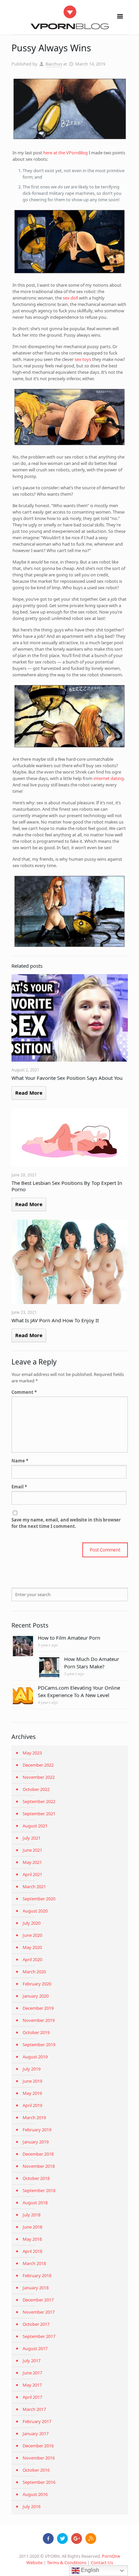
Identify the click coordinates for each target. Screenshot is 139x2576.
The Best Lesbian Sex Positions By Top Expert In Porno (67, 1186)
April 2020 (32, 1959)
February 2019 (37, 2130)
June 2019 (32, 2081)
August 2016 (35, 2494)
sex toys (83, 359)
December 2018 (38, 2154)
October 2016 (36, 2470)
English (89, 2570)
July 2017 (32, 2361)
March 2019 (34, 2117)
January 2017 (36, 2434)
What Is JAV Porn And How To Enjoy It (55, 1320)
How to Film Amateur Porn (69, 1638)
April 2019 (32, 2105)
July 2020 (32, 1923)
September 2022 (39, 1801)
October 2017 (36, 2324)
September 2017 (39, 2336)
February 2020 (37, 1984)
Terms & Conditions (67, 2562)
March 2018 (34, 2263)
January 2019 (36, 2142)
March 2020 (34, 1972)
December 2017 (38, 2300)
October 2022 (36, 1789)
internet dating (109, 778)
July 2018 (32, 2215)
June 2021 (32, 1850)
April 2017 (32, 2397)
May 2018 (32, 2239)
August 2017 (35, 2348)
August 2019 (35, 2057)
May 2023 (32, 1753)
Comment (24, 1392)
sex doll (70, 298)
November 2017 (39, 2312)
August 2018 (35, 2203)
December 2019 (38, 2008)
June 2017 (32, 2373)
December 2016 (38, 2446)
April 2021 (32, 1874)
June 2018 (32, 2227)
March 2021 (34, 1887)
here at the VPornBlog (65, 153)
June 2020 (32, 1935)
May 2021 (32, 1862)
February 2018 (37, 2275)
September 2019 (39, 2045)
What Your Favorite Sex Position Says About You (67, 1078)
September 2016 (39, 2482)
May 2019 (32, 2093)
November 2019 (39, 2020)
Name (20, 1461)
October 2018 (36, 2178)
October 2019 (36, 2032)
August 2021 (35, 1826)
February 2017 (37, 2421)
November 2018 (39, 2166)
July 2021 (32, 1838)
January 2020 (36, 1996)
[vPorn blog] (70, 17)
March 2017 (34, 2409)
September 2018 (39, 2190)
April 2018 (32, 2251)
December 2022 (38, 1765)
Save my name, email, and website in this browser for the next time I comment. (66, 1523)
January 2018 (36, 2288)
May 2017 (32, 2385)
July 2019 (32, 2069)
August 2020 (35, 1911)
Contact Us (102, 2562)
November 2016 (39, 2458)
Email (19, 1487)
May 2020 (32, 1947)
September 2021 (39, 1814)
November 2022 (39, 1777)
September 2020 (39, 1899)
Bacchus (54, 64)
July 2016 (32, 2506)
